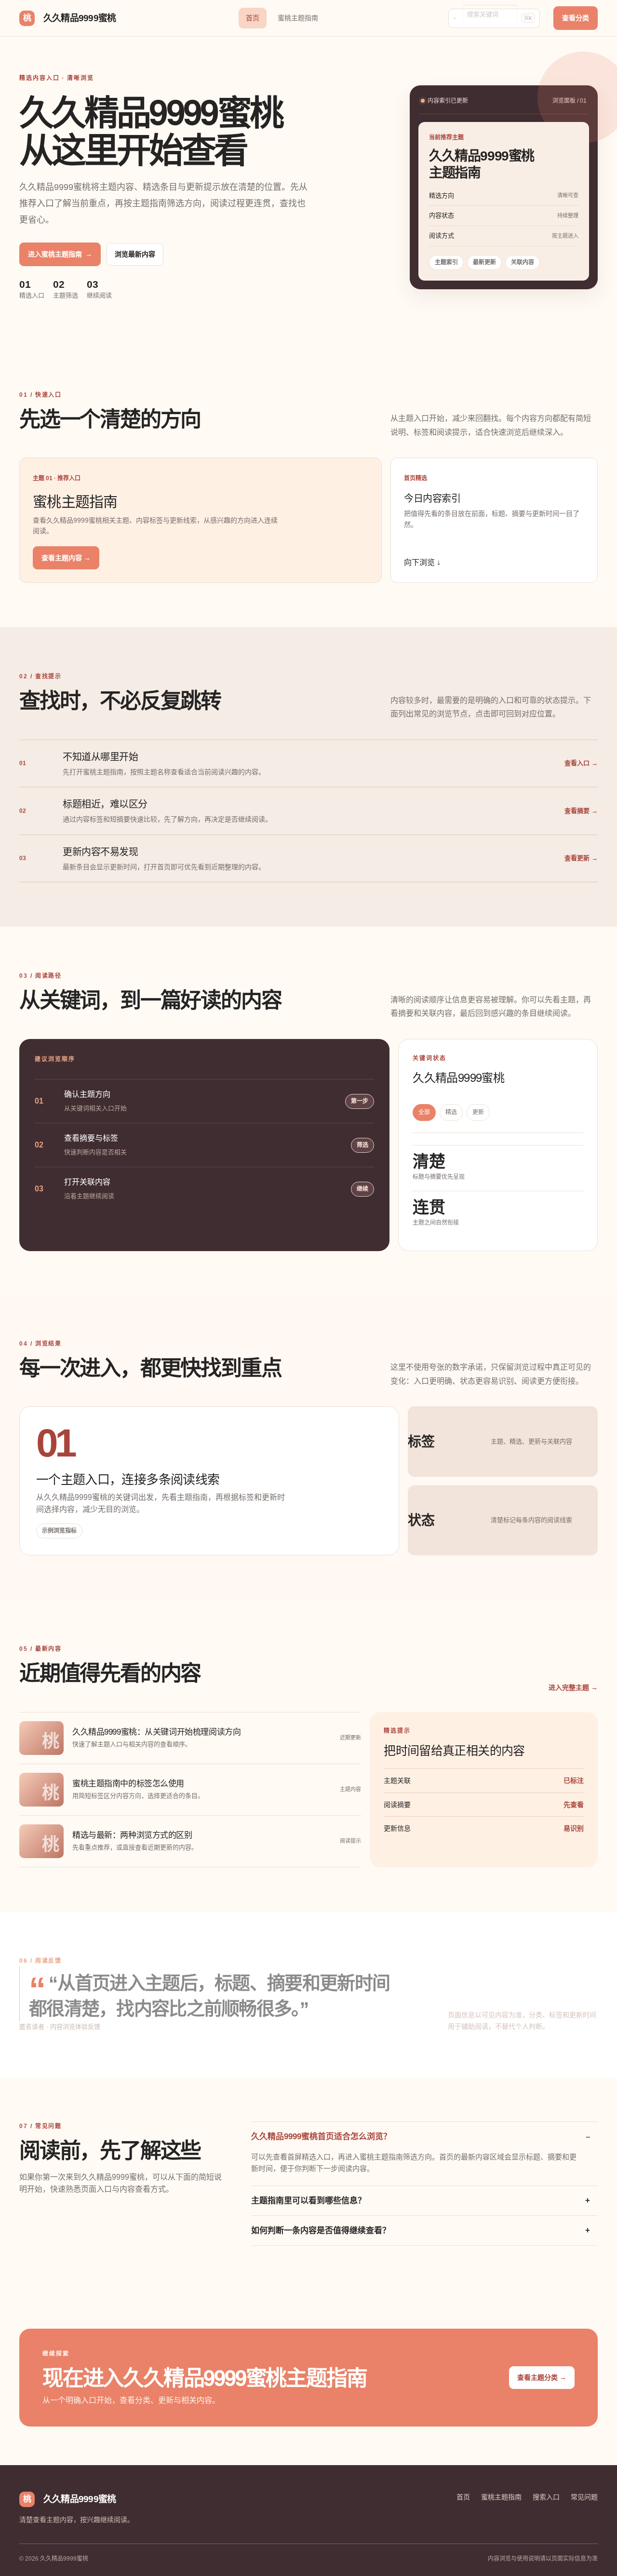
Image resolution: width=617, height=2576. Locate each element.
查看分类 (576, 18)
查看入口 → (581, 763)
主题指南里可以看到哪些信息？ (308, 2201)
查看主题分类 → (542, 2377)
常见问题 (584, 2497)
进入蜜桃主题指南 (60, 254)
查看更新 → (581, 858)
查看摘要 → (581, 811)
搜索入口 (546, 2497)
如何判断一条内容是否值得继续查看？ (321, 2231)
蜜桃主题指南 (298, 18)
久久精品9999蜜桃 (69, 18)
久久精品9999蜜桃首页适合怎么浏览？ (321, 2137)
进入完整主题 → (573, 1687)
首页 (253, 18)
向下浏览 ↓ (422, 562)
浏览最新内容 (135, 254)
